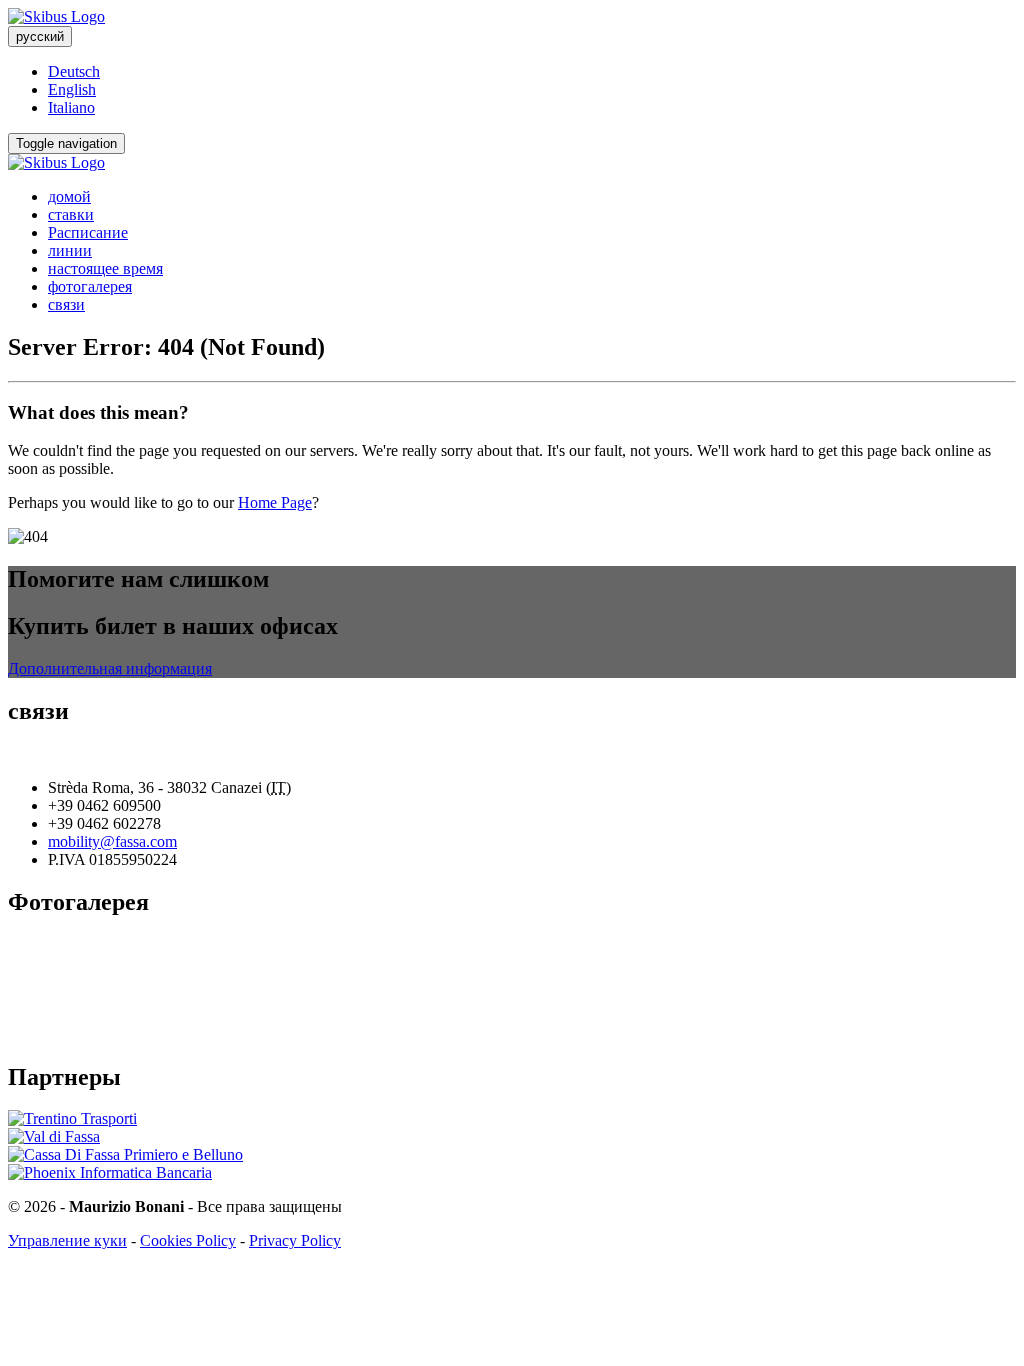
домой (69, 196)
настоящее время (105, 268)
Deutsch (74, 71)
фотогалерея (90, 286)
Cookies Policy (188, 1240)
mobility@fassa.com (112, 841)
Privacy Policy (295, 1240)
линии (70, 250)
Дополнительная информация (110, 668)
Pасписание (88, 232)
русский (40, 36)
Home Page (275, 502)
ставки (71, 214)
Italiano (71, 107)
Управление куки (67, 1240)
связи (66, 304)
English (72, 89)
